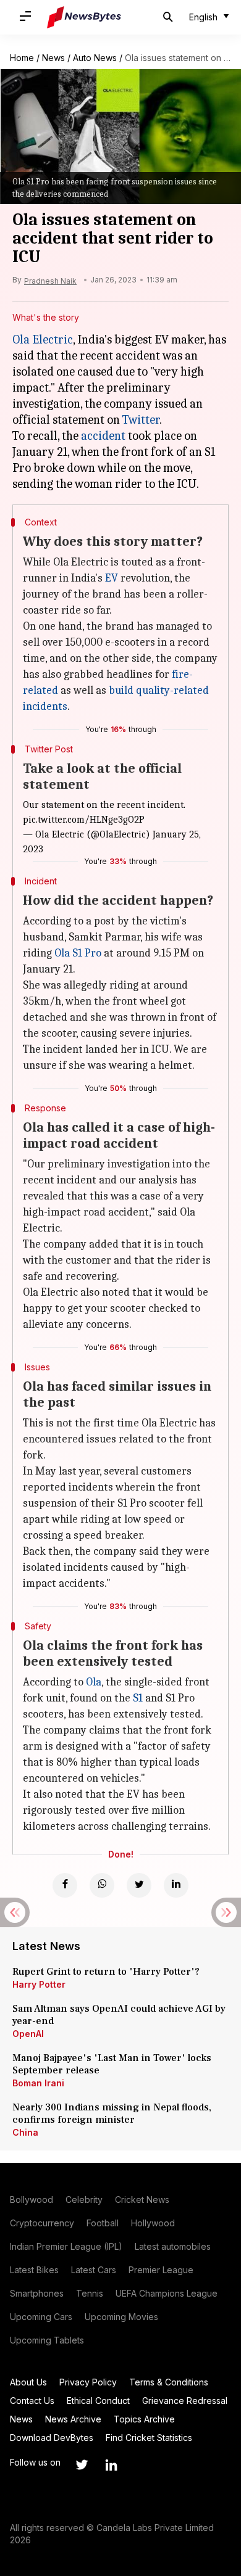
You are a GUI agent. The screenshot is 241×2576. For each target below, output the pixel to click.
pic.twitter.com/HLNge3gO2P (84, 820)
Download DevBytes (52, 2438)
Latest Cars (94, 2270)
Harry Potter (39, 1984)
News (53, 58)
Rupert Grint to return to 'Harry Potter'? (106, 1972)
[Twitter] (139, 1885)
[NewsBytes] (84, 17)
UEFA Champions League (167, 2293)
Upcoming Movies (121, 2317)
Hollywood (153, 2223)
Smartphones (37, 2293)
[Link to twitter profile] (82, 2465)
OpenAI (28, 2034)
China (25, 2132)
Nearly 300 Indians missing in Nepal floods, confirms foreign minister (112, 2113)
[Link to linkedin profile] (111, 2465)
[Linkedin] (176, 1885)
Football (103, 2223)
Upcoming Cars (41, 2317)
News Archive (73, 2419)
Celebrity (84, 2199)
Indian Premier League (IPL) (66, 2246)
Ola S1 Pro (78, 953)
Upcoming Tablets (47, 2340)
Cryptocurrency (42, 2223)
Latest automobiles (173, 2246)
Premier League (161, 2270)
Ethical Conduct (98, 2401)
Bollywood (32, 2199)
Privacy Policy (88, 2382)
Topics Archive (144, 2419)
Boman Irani (38, 2083)
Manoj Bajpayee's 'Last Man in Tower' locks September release (112, 2064)
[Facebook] (65, 1885)
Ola (94, 1682)
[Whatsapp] (102, 1885)
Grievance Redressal (185, 2401)
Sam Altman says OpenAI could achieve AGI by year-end (119, 2015)
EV (112, 578)
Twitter (141, 420)
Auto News (95, 58)
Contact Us (32, 2401)
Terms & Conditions (169, 2382)
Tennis (90, 2293)
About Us (28, 2382)
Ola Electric (43, 339)
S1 (138, 1698)
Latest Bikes (34, 2270)
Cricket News (142, 2199)
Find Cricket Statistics (149, 2438)
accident (103, 436)
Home (22, 58)
